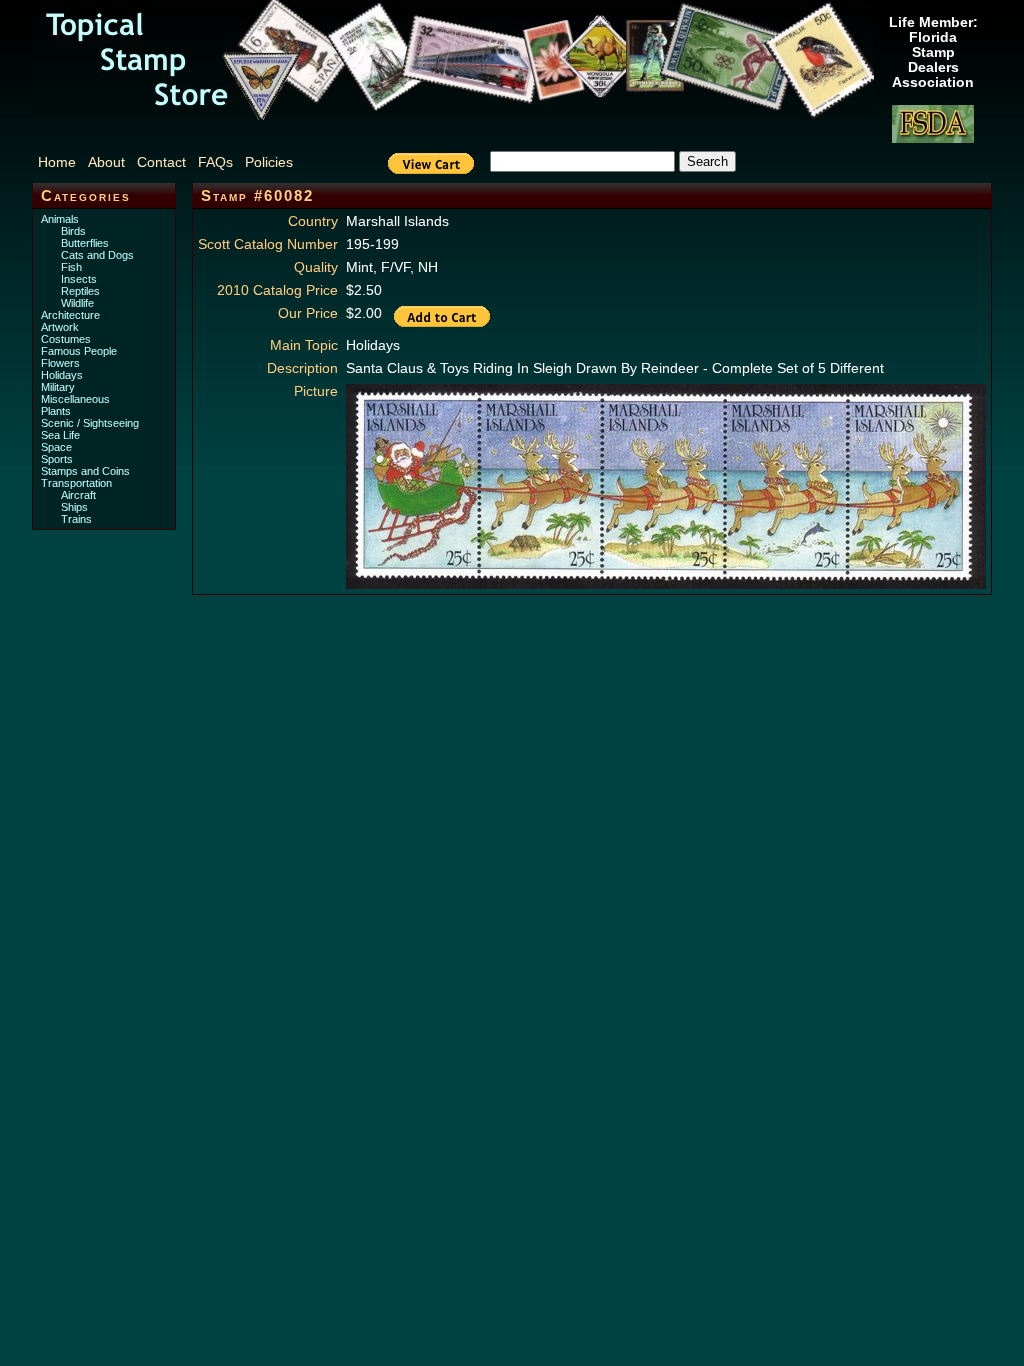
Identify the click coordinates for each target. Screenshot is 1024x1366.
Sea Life (60, 435)
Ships (74, 507)
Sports (57, 459)
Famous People (79, 351)
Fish (71, 267)
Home (57, 162)
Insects (79, 279)
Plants (56, 411)
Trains (76, 519)
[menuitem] (61, 162)
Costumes (66, 339)
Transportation (76, 483)
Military (58, 387)
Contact (161, 162)
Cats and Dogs (97, 255)
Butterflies (85, 243)
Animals (60, 219)
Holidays (62, 375)
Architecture (70, 315)
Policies (269, 162)
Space (56, 447)
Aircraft (78, 495)
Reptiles (80, 291)
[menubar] (175, 162)
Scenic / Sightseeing (90, 423)
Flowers (60, 363)
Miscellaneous (75, 399)
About (106, 162)
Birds (73, 231)
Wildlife (77, 303)
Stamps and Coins (85, 471)
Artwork (60, 327)
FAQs (215, 162)
